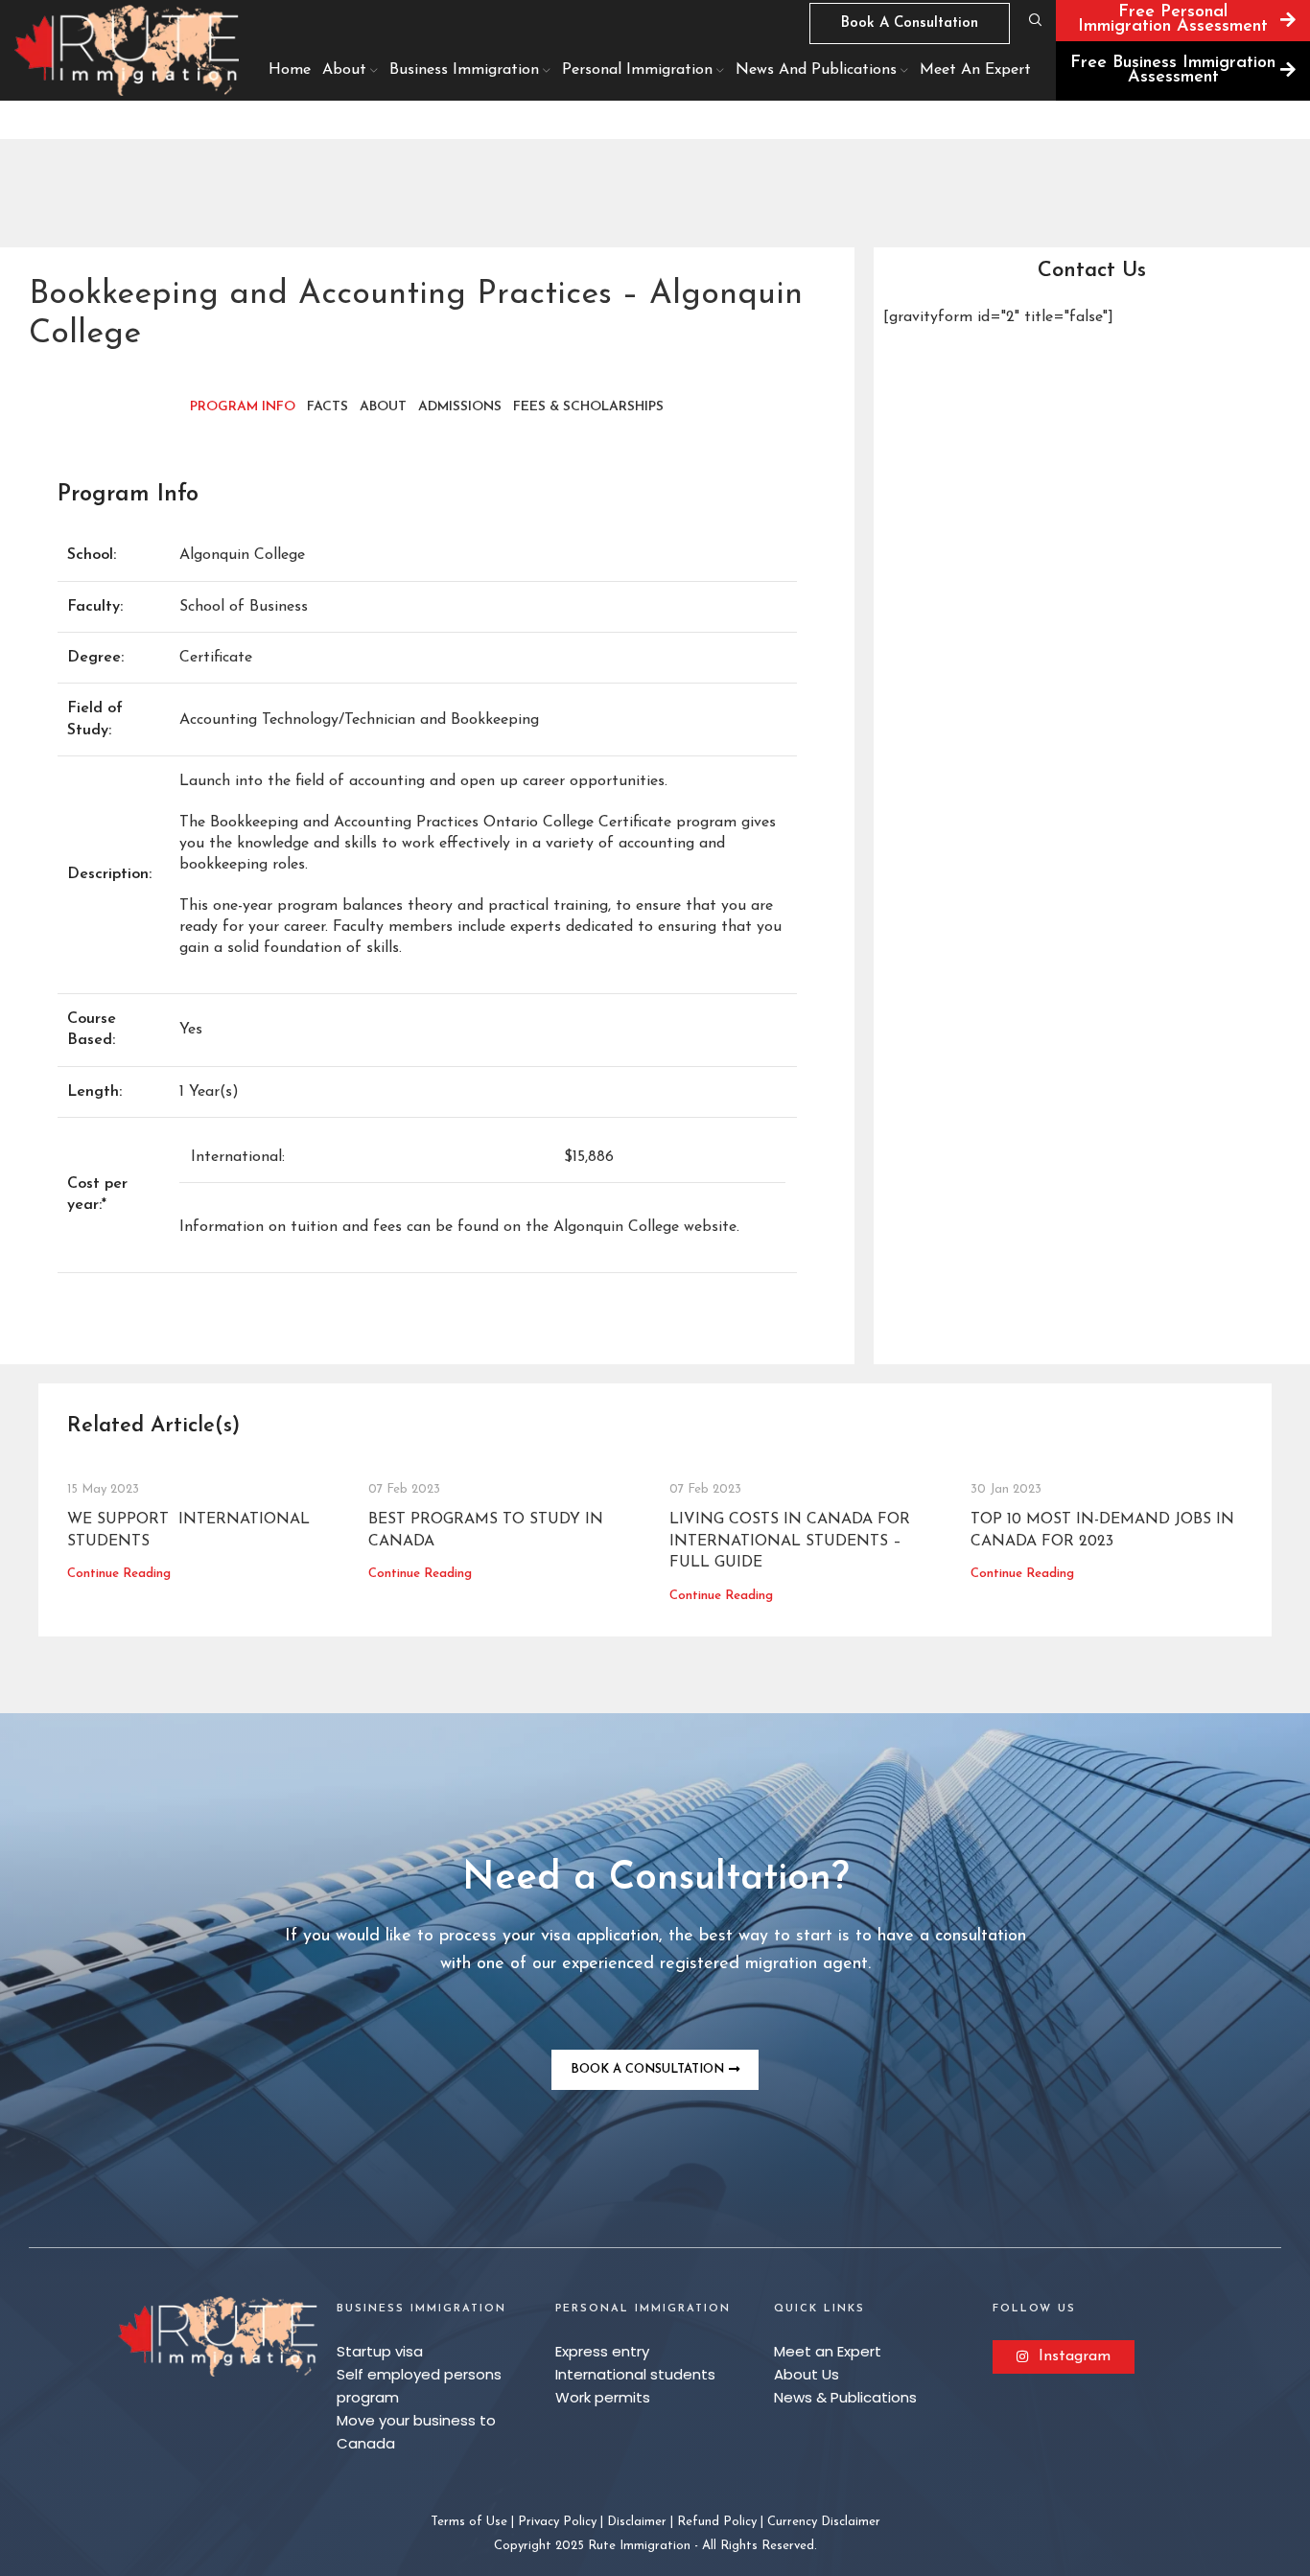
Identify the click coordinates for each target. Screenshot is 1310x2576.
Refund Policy (717, 2522)
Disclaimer (637, 2522)
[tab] (243, 407)
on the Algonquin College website (620, 1227)
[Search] (1033, 20)
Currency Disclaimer (824, 2522)
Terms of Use (469, 2522)
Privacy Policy (557, 2522)
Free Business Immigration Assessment (1173, 70)
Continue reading (119, 1574)
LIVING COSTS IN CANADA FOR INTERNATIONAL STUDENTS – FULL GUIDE (790, 1541)
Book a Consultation (910, 23)
